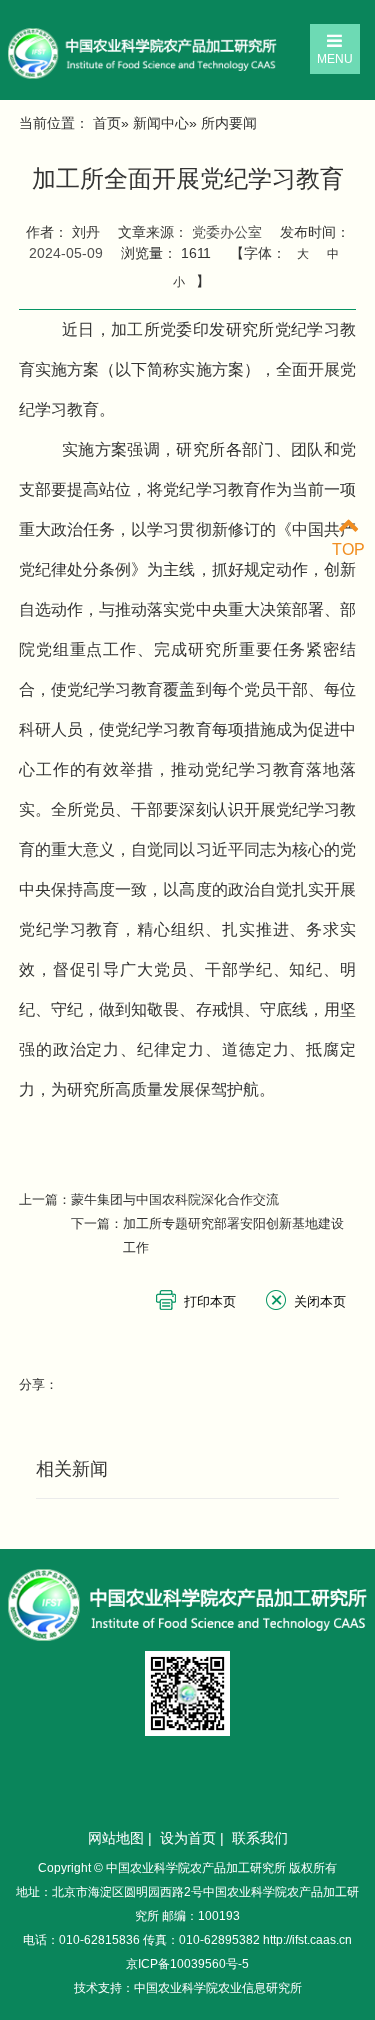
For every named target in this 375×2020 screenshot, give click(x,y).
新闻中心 (161, 123)
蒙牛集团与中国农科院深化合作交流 (175, 1199)
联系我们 (260, 1838)
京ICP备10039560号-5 (187, 1964)
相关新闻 (72, 1469)
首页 (107, 123)
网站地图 (116, 1838)
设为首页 (188, 1838)
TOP (348, 549)
